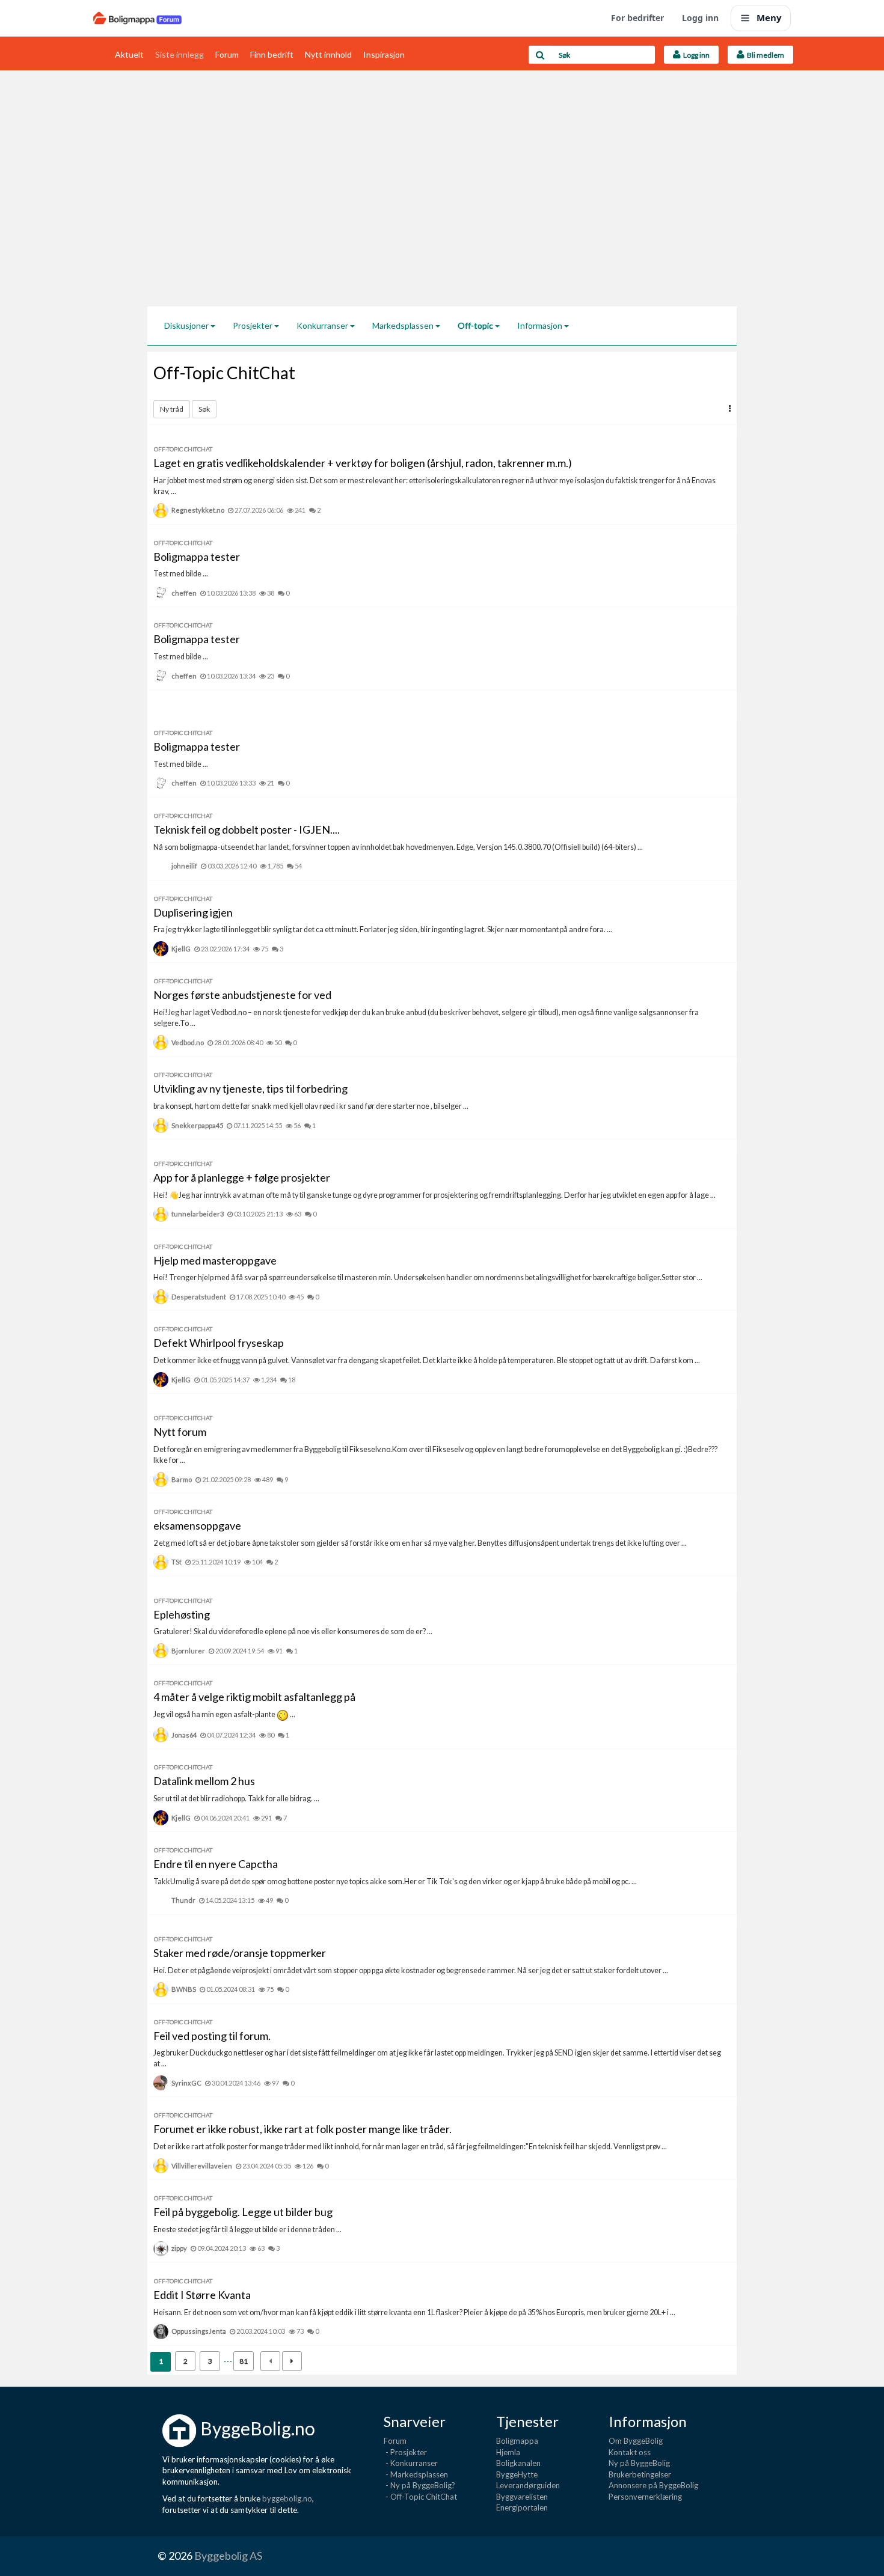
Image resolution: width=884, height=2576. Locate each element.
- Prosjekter (405, 2452)
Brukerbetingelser (640, 2474)
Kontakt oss (630, 2452)
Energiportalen (522, 2507)
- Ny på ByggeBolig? (419, 2485)
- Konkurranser (411, 2463)
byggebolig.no (287, 2498)
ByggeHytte (517, 2474)
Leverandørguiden (528, 2485)
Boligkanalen (518, 2463)
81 (244, 2361)
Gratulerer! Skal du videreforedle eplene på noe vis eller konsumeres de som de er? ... (293, 1631)
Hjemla (508, 2452)
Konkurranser (323, 325)
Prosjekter (253, 325)
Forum (227, 54)
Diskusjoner (187, 325)
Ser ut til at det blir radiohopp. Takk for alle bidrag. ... (236, 1799)
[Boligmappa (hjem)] (137, 18)
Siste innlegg (180, 54)
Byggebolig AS (228, 2556)
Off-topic (476, 325)
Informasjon (541, 325)
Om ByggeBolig (636, 2441)
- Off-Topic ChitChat (420, 2497)
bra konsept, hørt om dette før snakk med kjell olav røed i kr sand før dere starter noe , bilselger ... (311, 1106)
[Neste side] (292, 2361)
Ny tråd (172, 409)
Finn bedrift (272, 54)
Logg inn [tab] (695, 55)
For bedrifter (637, 18)
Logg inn (700, 18)
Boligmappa (517, 2441)
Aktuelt (129, 54)
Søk (204, 409)
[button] (730, 408)
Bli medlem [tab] (764, 55)
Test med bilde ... (181, 574)
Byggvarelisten (522, 2497)
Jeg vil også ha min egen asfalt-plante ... (224, 1714)
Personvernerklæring (645, 2497)
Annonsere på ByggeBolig (653, 2485)
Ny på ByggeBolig (639, 2463)
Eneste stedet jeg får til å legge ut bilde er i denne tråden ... (247, 2230)
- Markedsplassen (416, 2474)
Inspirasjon (384, 54)
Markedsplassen (404, 325)
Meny (769, 17)
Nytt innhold (328, 54)
